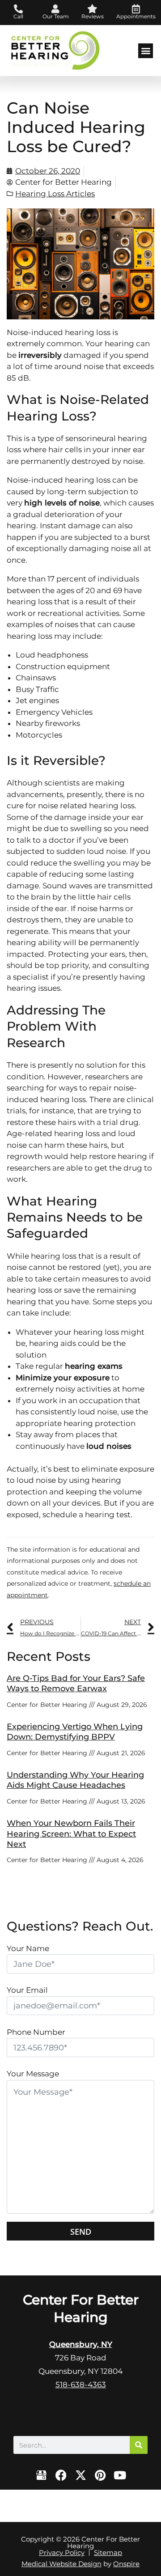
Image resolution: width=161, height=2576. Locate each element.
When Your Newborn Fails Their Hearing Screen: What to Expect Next (71, 1834)
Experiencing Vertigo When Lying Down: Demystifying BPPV (75, 1732)
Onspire (126, 2564)
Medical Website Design (61, 2564)
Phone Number (36, 2032)
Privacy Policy (62, 2553)
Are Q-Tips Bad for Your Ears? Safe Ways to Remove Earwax (76, 1683)
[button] (146, 51)
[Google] (41, 2475)
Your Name (28, 1948)
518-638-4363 (81, 2385)
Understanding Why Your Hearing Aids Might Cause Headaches (75, 1780)
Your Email (27, 1990)
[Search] (139, 2445)
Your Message (33, 2074)
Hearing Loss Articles (55, 194)
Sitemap (108, 2553)
